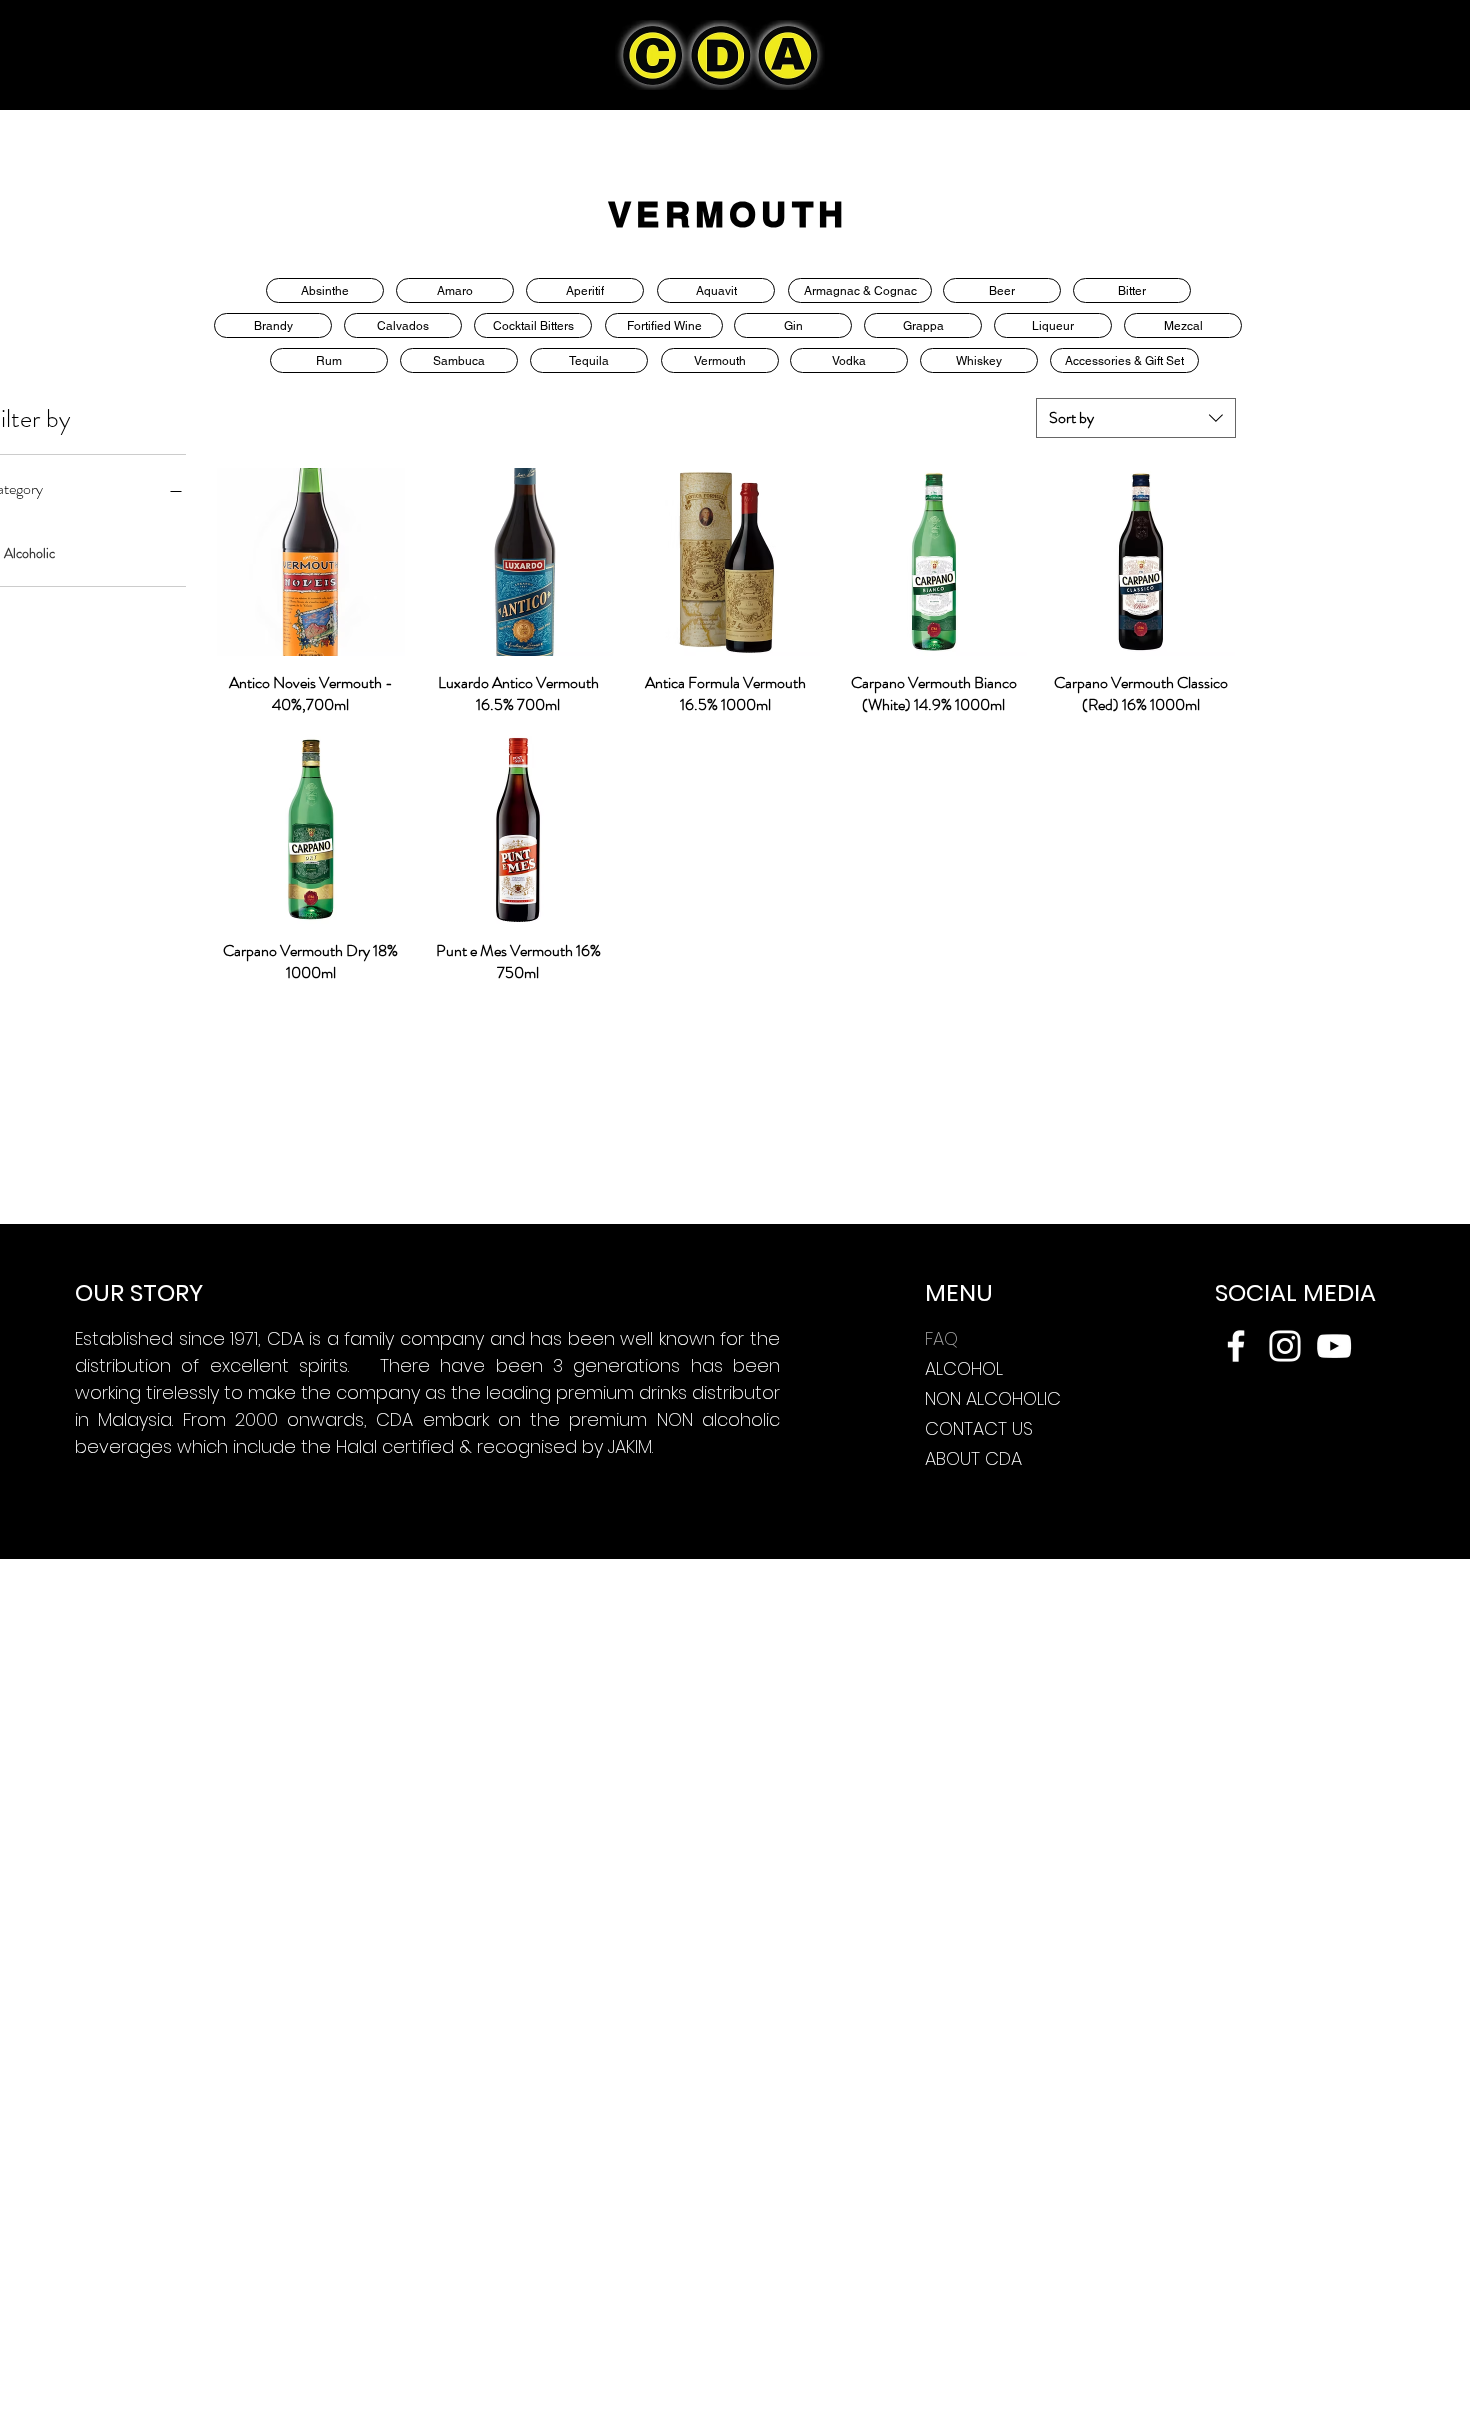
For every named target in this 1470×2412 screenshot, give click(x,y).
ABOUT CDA (973, 1458)
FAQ (941, 1338)
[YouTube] (1334, 1346)
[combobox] (1136, 418)
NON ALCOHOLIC (993, 1398)
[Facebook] (1236, 1346)
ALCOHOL (964, 1368)
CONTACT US (979, 1428)
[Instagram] (1285, 1346)
